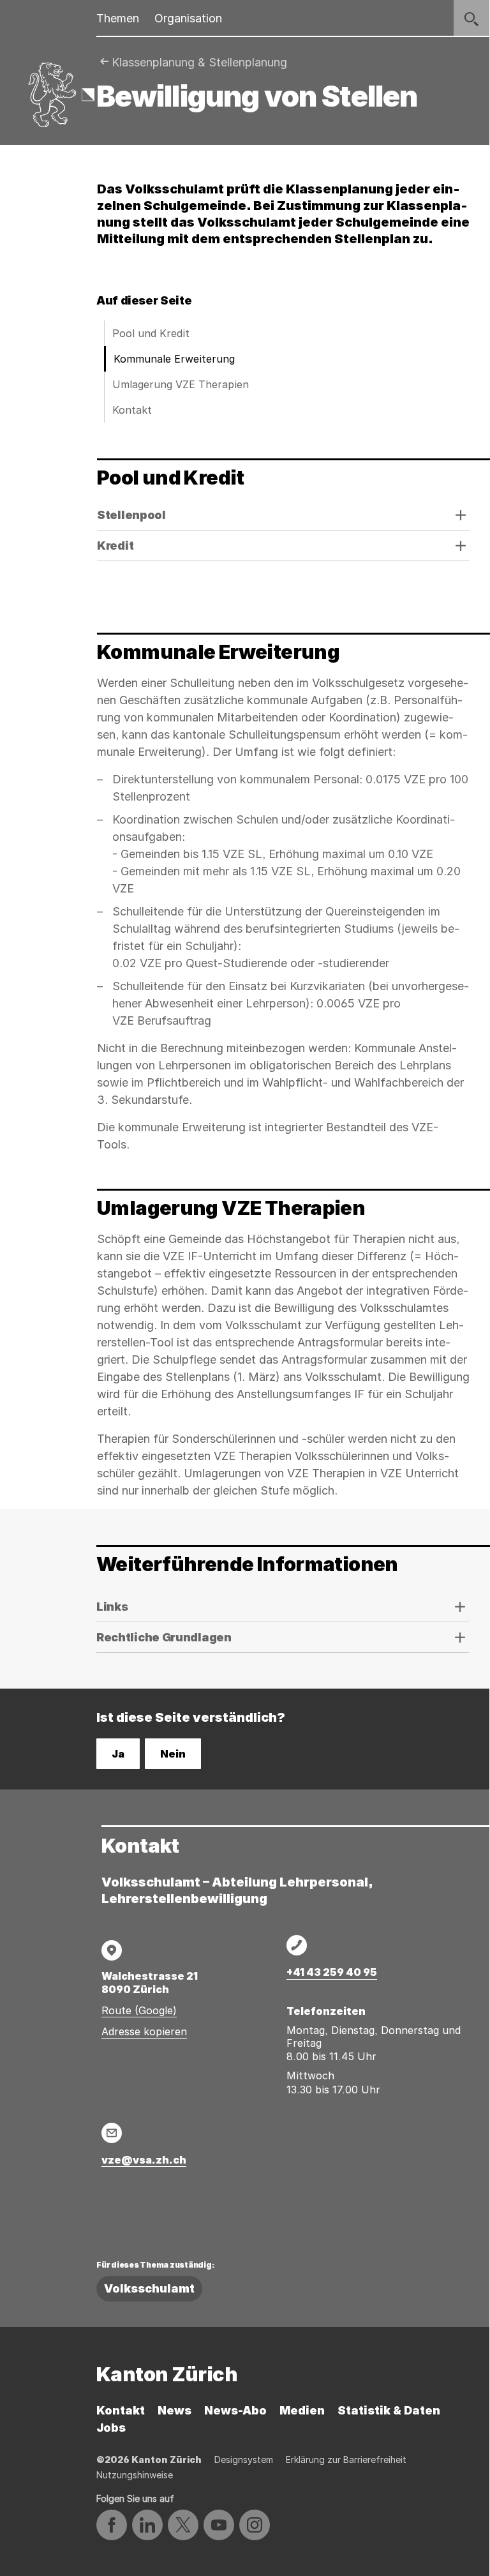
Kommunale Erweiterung (174, 359)
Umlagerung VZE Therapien (181, 384)
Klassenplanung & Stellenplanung (199, 62)
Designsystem (244, 2459)
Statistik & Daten (389, 2410)
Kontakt (132, 410)
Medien (302, 2410)
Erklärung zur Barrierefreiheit (346, 2459)
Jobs (111, 2428)
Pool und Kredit (151, 333)
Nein (173, 1754)
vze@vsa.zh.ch (144, 2160)
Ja (118, 1754)
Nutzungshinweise (135, 2475)
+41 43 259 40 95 (332, 1972)
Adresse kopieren (144, 2031)
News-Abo (235, 2410)
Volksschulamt (149, 2288)
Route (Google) (139, 2010)
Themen (118, 18)
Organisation (188, 18)
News (174, 2410)
